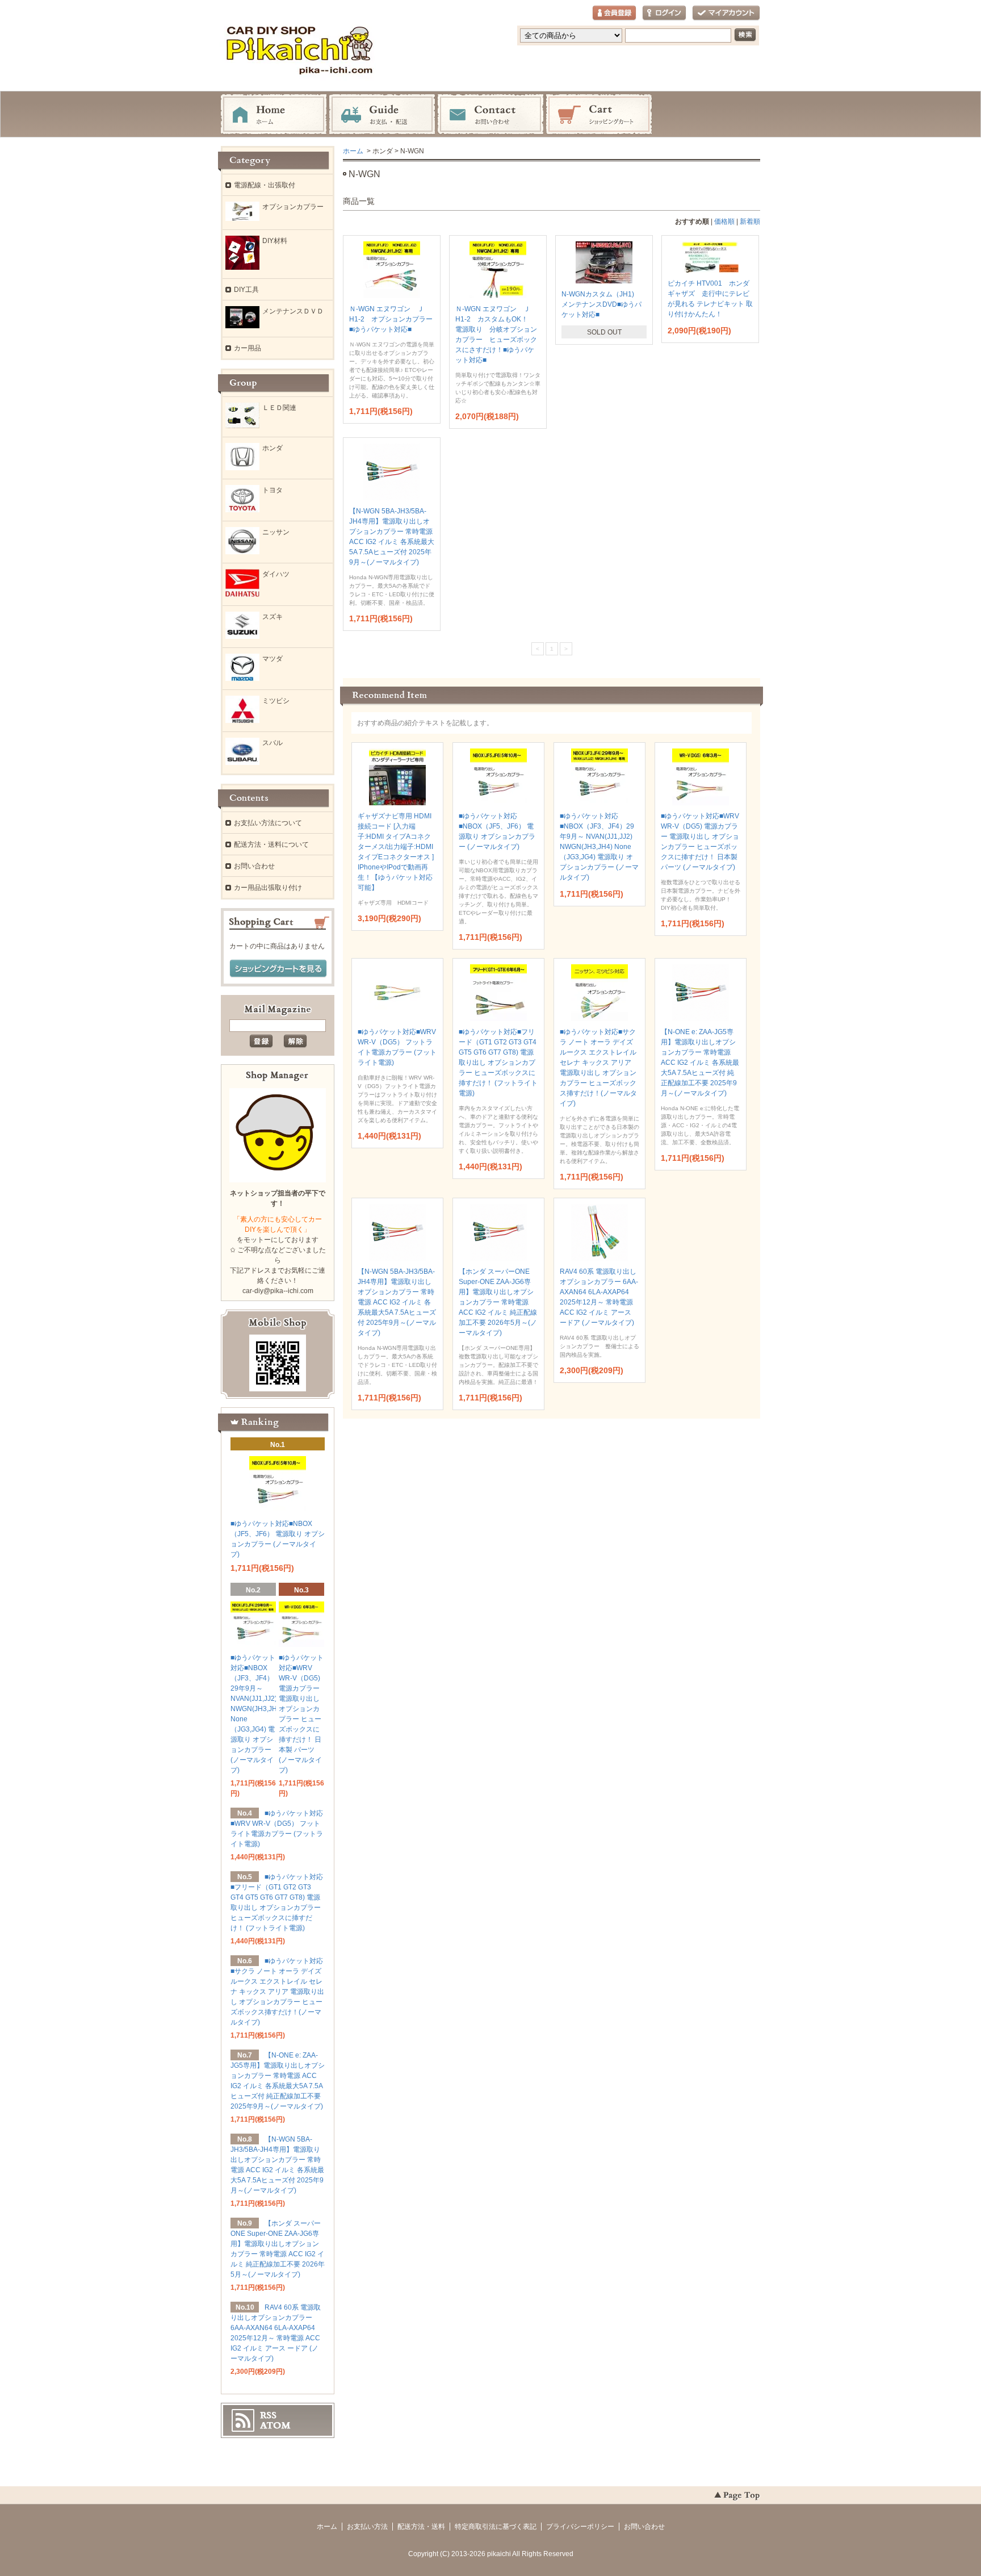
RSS (268, 2415)
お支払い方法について (268, 823)
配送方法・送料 (421, 2527)
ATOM (275, 2426)
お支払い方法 (367, 2527)
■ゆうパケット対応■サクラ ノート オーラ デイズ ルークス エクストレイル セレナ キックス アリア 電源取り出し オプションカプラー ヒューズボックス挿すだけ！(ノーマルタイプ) (277, 1992)
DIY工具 (246, 290)
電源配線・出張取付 (265, 185)
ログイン (664, 13)
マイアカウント (726, 13)
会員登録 (614, 13)
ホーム (274, 115)
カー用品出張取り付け (268, 888)
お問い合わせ (491, 115)
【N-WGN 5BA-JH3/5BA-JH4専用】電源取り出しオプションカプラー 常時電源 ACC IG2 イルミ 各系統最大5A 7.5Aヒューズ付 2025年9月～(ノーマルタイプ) (397, 1302)
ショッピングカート (599, 115)
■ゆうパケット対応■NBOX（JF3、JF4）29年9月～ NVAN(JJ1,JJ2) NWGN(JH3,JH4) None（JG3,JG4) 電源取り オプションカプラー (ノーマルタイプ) (599, 847)
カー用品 (248, 348)
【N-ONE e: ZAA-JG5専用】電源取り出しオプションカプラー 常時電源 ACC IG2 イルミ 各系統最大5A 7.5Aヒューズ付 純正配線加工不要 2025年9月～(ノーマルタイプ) (700, 1063)
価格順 (724, 221)
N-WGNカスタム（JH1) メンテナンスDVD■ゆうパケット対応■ (601, 304)
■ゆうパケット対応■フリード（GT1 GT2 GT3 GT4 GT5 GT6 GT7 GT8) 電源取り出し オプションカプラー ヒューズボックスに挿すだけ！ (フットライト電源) (498, 1063)
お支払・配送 (382, 115)
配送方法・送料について (271, 844)
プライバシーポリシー (580, 2527)
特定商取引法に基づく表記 (496, 2527)
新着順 (750, 221)
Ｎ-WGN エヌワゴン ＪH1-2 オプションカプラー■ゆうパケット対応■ (391, 319)
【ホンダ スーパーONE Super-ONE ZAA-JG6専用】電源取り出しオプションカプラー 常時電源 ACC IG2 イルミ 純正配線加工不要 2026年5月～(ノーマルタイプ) (498, 1302)
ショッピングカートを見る (278, 969)
